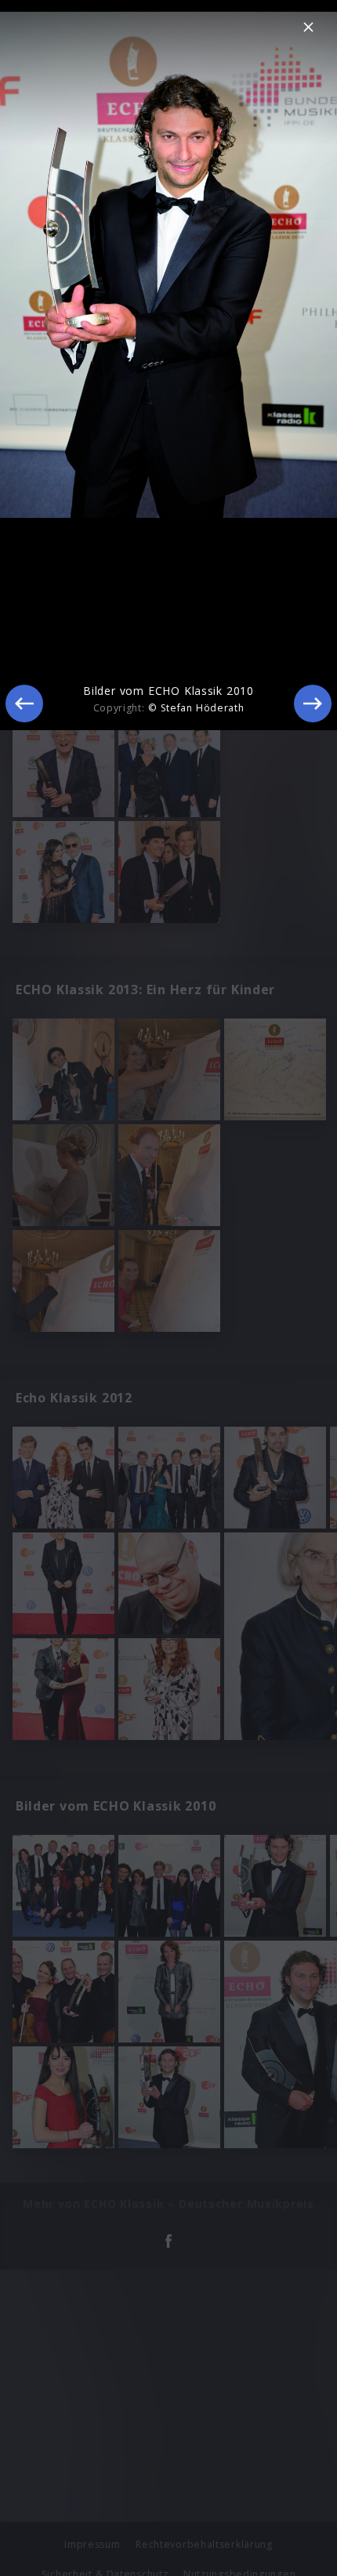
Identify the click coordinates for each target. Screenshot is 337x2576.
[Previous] (24, 704)
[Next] (313, 704)
